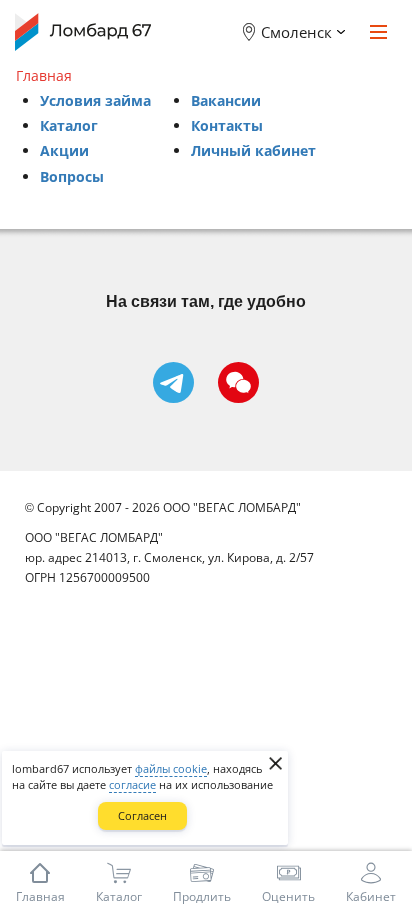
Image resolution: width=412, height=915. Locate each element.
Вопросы (72, 176)
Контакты (227, 125)
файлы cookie (171, 768)
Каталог (69, 125)
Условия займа (95, 100)
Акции (64, 150)
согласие (132, 784)
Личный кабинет (253, 150)
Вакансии (226, 100)
